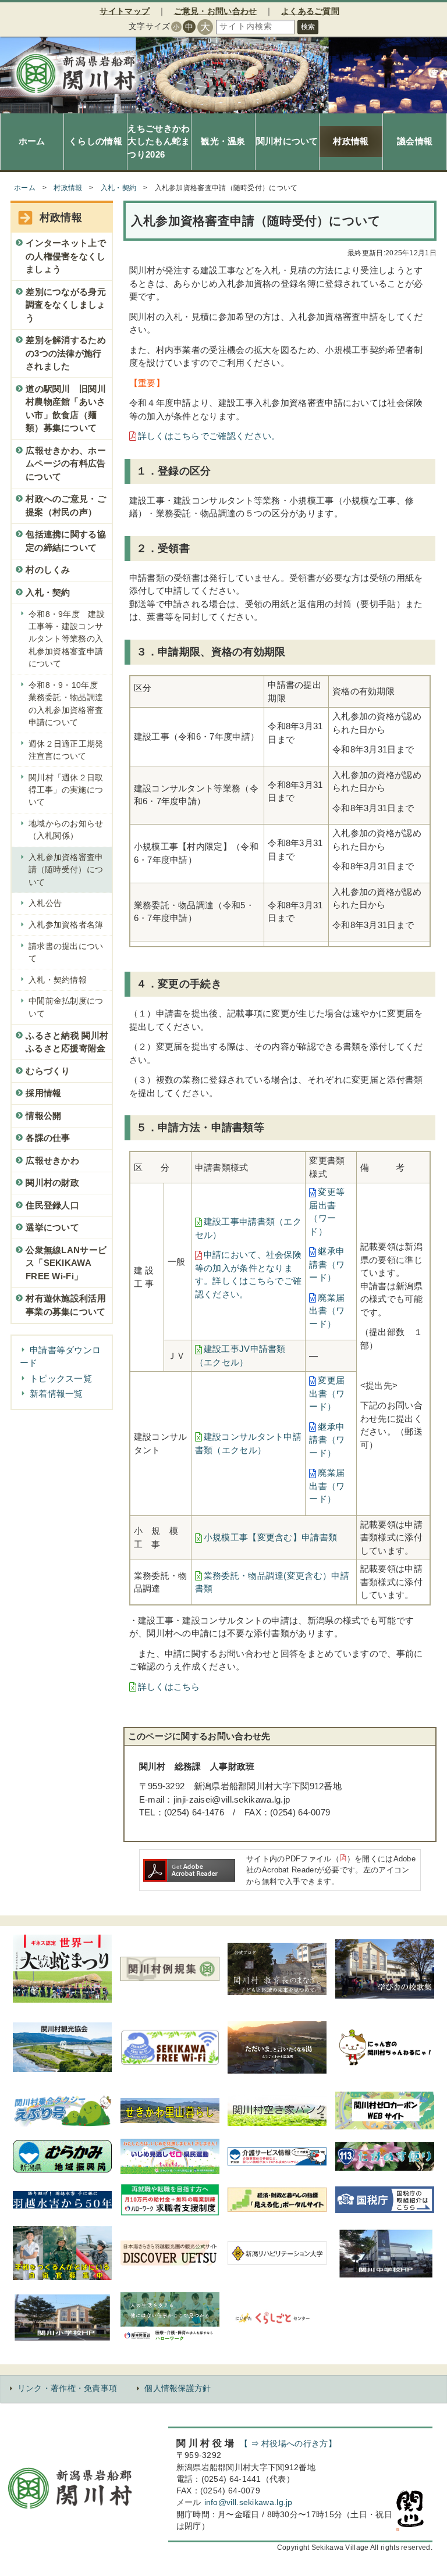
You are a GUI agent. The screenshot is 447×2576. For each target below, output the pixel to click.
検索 (308, 27)
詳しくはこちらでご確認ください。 (209, 436)
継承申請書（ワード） (327, 1264)
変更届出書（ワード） (327, 1393)
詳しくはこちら (169, 1687)
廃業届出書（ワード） (327, 1311)
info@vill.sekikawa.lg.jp (249, 2502)
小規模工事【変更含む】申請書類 (271, 1537)
